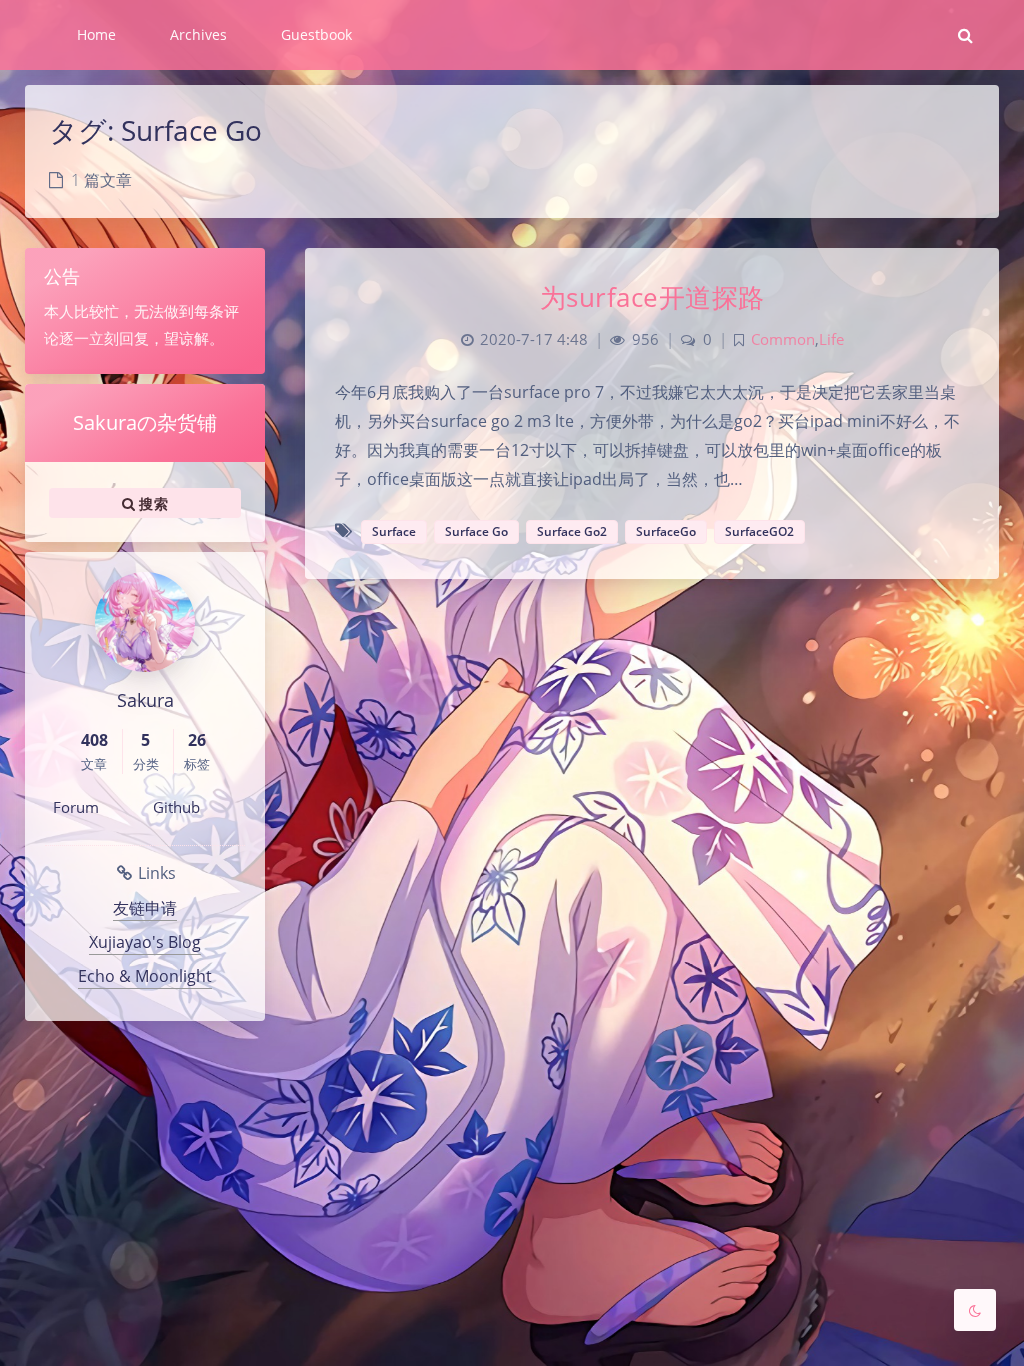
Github (176, 807)
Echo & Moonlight (145, 976)
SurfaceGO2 (759, 531)
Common (783, 339)
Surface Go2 (572, 531)
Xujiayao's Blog (145, 942)
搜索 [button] (151, 503)
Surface (394, 531)
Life (831, 339)
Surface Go (476, 531)
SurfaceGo (666, 531)
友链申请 (145, 908)
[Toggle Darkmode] (975, 1310)
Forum (76, 807)
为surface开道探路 (652, 297)
